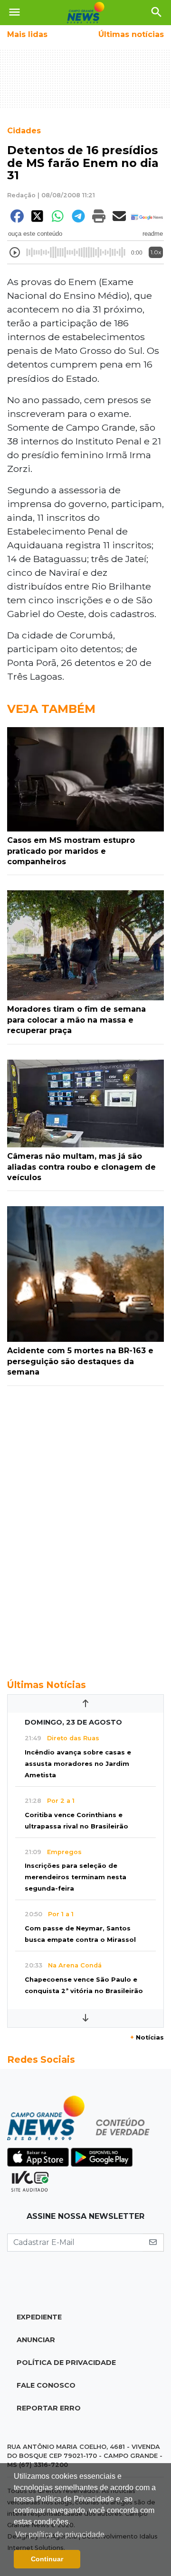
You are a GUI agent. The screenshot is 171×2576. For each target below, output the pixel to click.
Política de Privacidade (66, 2363)
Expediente (39, 2317)
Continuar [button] (47, 2559)
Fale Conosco (46, 2385)
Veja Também (51, 709)
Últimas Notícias (47, 1685)
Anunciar (36, 2340)
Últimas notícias (131, 34)
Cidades (24, 131)
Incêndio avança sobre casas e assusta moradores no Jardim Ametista (78, 1764)
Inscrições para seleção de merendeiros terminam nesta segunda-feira (76, 1877)
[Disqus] (85, 1527)
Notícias (147, 2037)
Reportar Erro (49, 2408)
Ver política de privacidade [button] (60, 2534)
